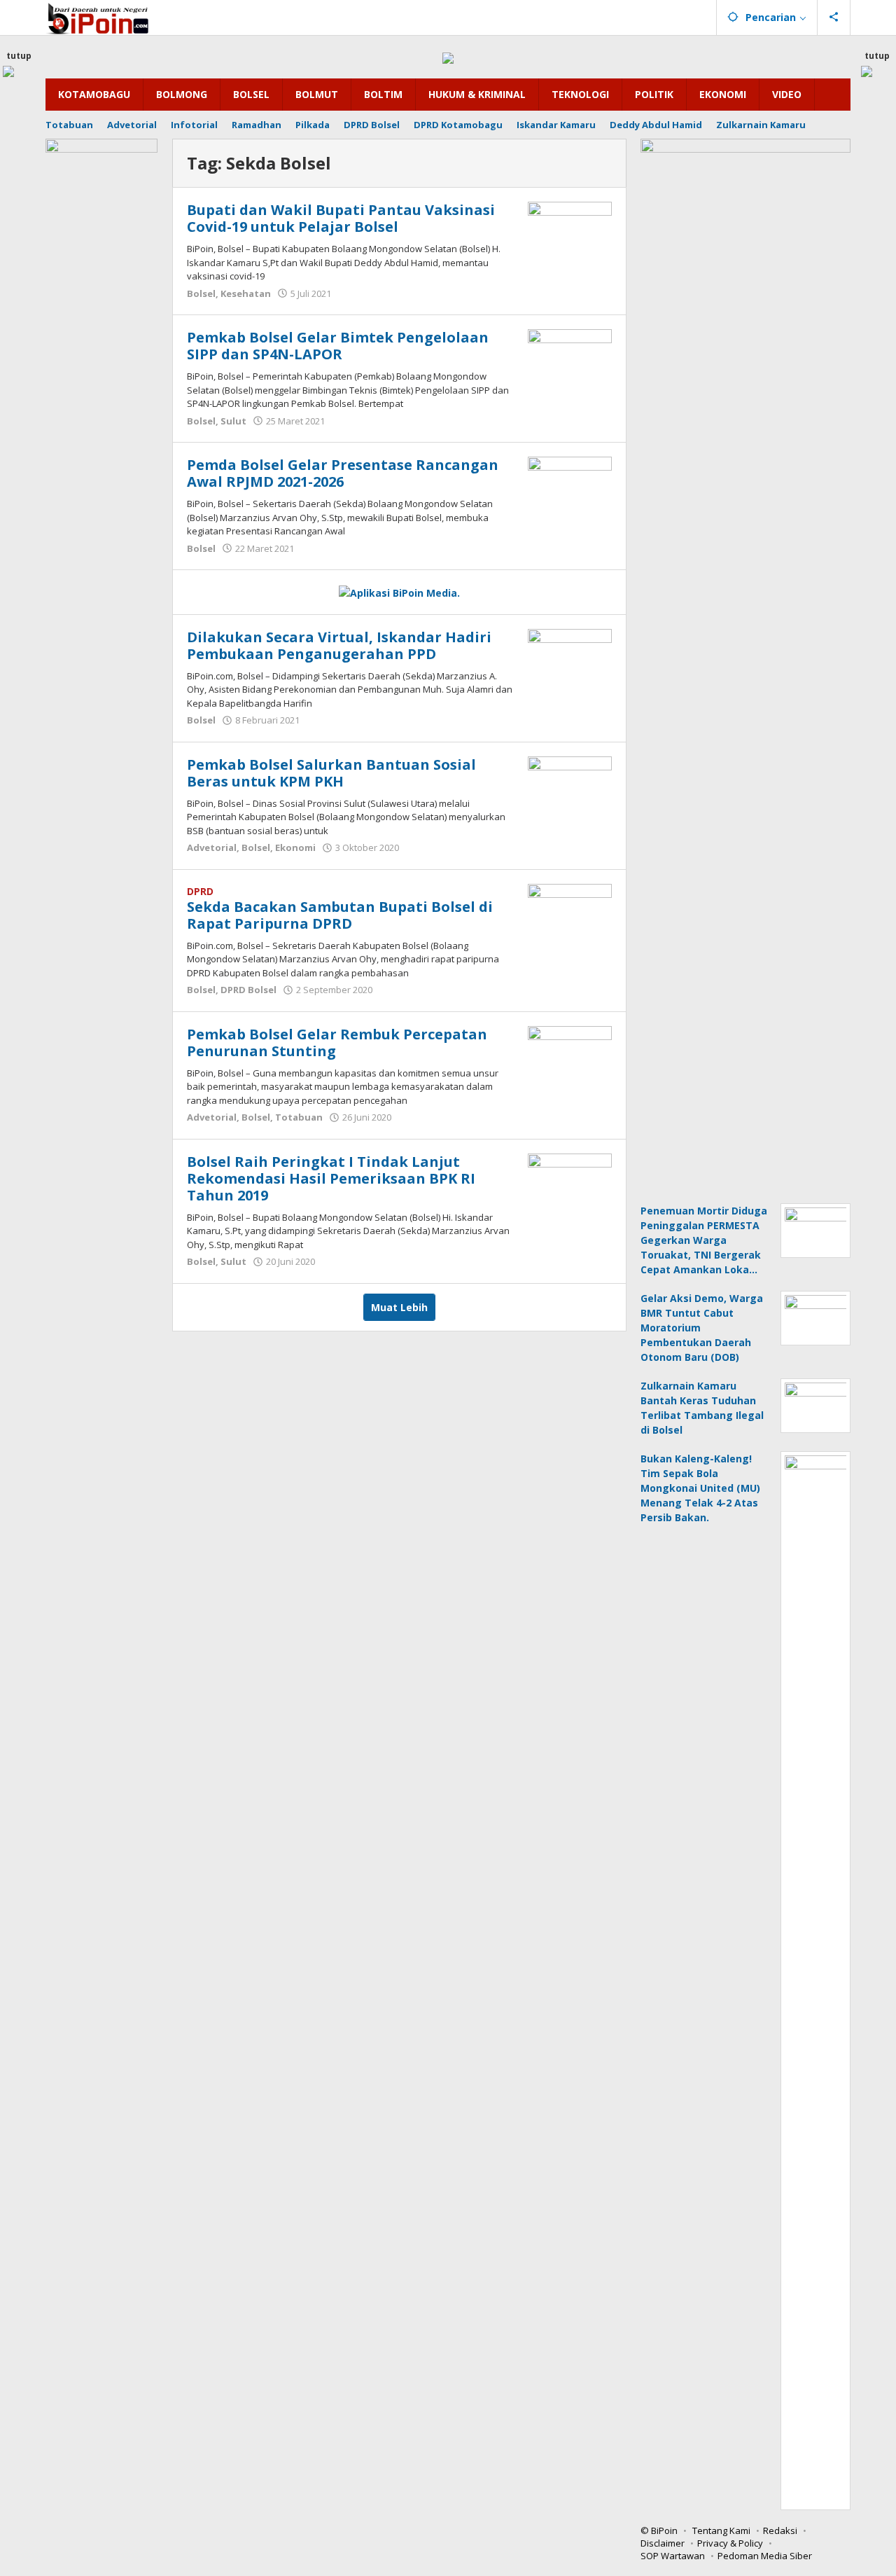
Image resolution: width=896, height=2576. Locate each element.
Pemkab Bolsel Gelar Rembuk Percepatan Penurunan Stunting (337, 1043)
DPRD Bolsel (248, 990)
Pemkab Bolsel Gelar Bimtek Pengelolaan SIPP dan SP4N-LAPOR (338, 346)
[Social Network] (834, 18)
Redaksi (780, 2530)
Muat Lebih (399, 1307)
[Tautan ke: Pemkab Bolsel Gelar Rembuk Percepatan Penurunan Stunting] (570, 1057)
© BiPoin (659, 2530)
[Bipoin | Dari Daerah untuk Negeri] (98, 17)
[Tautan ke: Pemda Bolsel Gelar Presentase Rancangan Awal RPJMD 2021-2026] (570, 487)
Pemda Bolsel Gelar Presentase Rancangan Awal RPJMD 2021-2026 (343, 473)
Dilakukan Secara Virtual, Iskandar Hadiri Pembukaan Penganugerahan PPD (339, 645)
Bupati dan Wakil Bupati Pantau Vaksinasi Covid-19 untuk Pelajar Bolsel (341, 218)
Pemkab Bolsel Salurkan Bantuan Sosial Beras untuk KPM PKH (331, 773)
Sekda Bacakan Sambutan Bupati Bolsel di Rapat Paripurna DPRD (340, 915)
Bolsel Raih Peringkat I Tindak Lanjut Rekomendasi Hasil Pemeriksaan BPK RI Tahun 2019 (331, 1178)
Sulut (233, 421)
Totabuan (299, 1117)
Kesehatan (246, 293)
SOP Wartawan (673, 2556)
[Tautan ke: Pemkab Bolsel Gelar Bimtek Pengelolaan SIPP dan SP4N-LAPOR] (570, 360)
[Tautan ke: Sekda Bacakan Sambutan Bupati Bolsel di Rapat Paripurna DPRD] (570, 914)
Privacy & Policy (730, 2543)
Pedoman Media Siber (765, 2556)
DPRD (200, 891)
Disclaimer (663, 2543)
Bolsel (201, 293)
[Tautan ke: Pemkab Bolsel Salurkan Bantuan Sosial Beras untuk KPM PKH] (570, 787)
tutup (19, 56)
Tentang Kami (721, 2530)
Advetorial (212, 847)
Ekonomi (295, 847)
